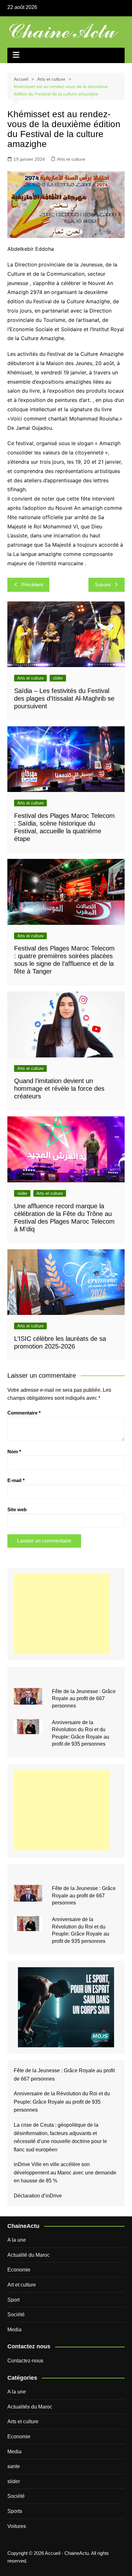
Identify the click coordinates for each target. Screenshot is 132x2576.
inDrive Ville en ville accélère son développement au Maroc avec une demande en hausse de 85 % (65, 2172)
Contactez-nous (25, 2361)
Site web (17, 1509)
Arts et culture (71, 159)
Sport (13, 2300)
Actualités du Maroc (30, 2407)
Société (16, 2315)
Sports (15, 2511)
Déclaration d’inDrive (38, 2196)
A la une (17, 2240)
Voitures (17, 2526)
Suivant (103, 585)
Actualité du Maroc (29, 2255)
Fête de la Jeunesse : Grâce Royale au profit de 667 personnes (84, 1699)
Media (14, 2330)
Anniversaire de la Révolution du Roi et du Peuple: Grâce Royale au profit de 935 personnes (62, 2102)
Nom (14, 1451)
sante (14, 2466)
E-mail (16, 1480)
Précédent (32, 585)
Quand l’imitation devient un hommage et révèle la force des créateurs (59, 1088)
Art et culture (22, 2285)
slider (58, 678)
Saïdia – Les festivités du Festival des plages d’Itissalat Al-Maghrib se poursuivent (64, 698)
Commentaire (24, 1413)
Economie (19, 2270)
